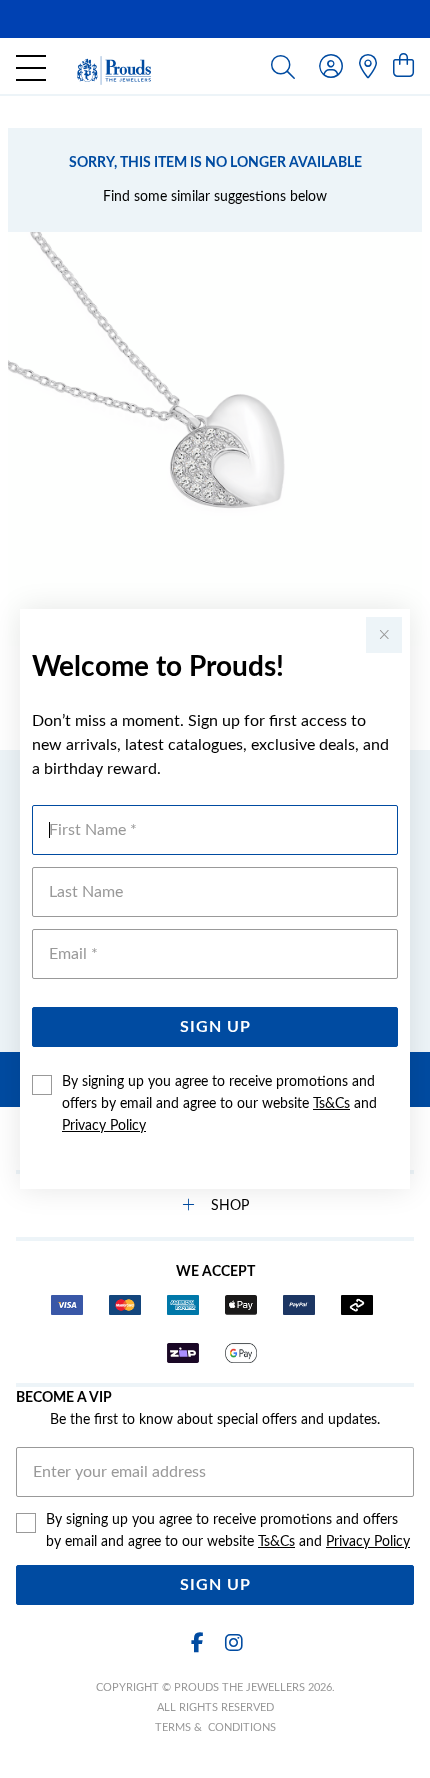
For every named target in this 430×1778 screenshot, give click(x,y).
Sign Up (215, 1027)
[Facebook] (197, 1643)
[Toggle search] (283, 66)
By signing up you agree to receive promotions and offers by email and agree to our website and (219, 1104)
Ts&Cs (331, 1104)
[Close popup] (384, 635)
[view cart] (403, 67)
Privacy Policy (104, 1126)
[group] (215, 19)
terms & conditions (215, 1727)
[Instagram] (233, 1643)
